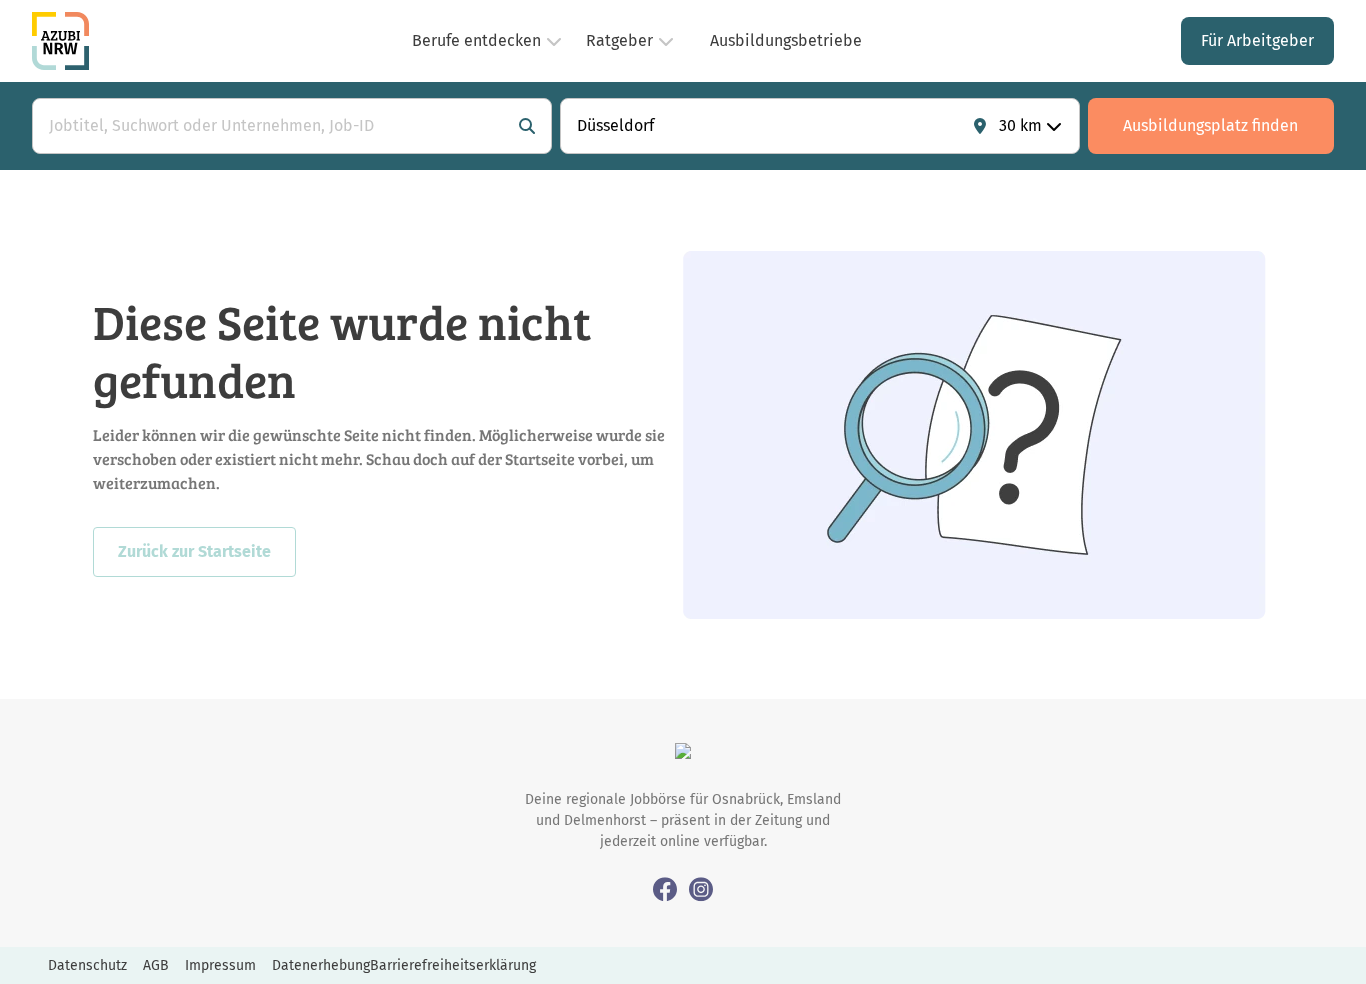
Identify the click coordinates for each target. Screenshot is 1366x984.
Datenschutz (87, 965)
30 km (1020, 125)
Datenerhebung (321, 965)
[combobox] (272, 126)
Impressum (220, 965)
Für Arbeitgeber (1257, 40)
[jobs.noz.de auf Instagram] (701, 888)
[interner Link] (60, 41)
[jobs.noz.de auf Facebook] (665, 888)
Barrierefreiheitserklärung (453, 965)
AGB (156, 965)
